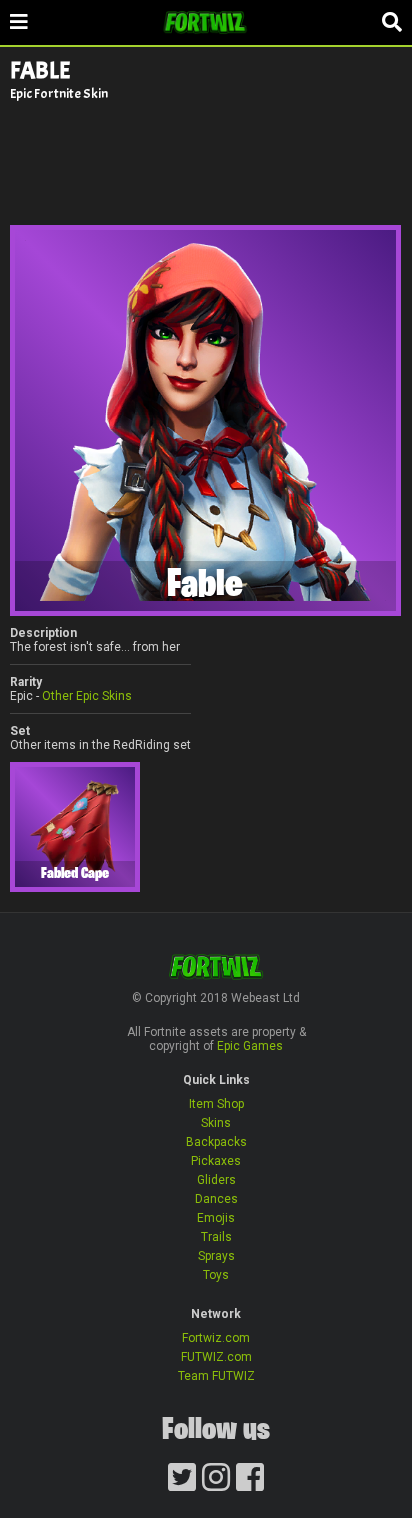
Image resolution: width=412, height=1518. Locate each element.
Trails (216, 1237)
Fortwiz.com (216, 1338)
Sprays (216, 1256)
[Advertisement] (206, 162)
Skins (216, 1123)
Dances (216, 1199)
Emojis (216, 1218)
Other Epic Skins (87, 696)
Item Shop (216, 1104)
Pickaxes (216, 1161)
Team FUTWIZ (216, 1376)
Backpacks (216, 1142)
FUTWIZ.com (216, 1357)
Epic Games (250, 1046)
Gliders (216, 1180)
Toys (216, 1275)
